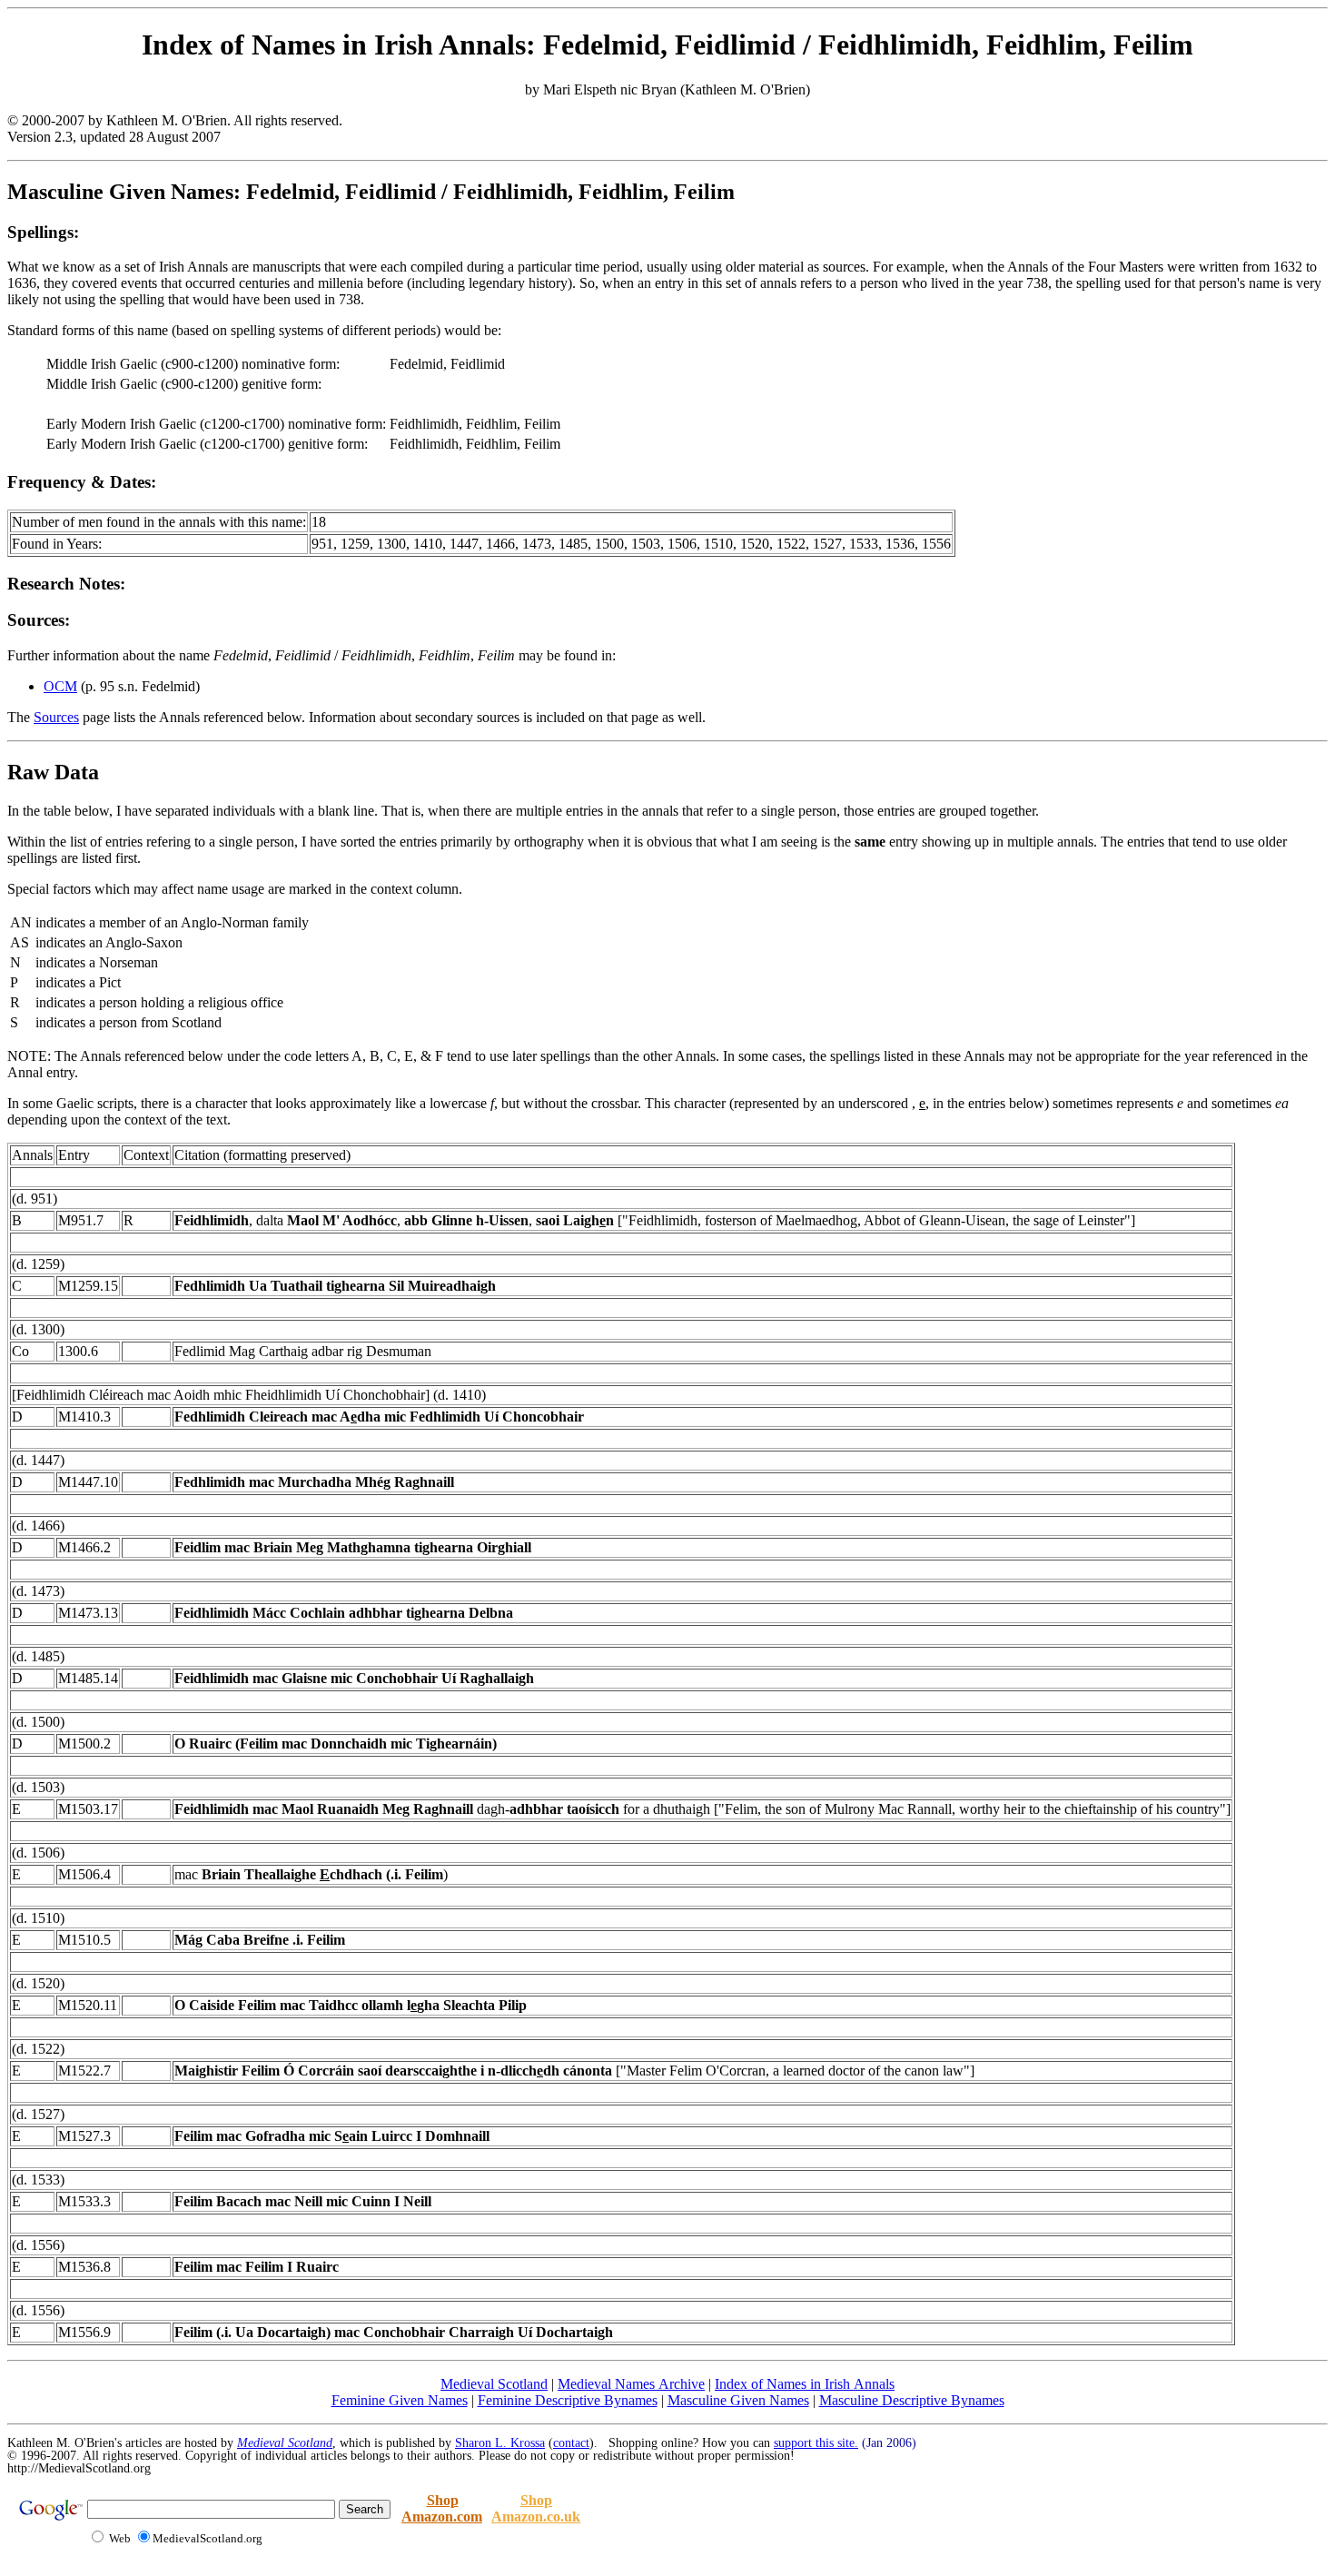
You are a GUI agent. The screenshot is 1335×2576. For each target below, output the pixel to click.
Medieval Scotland (494, 2384)
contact (571, 2443)
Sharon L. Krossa (500, 2443)
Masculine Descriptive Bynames (912, 2400)
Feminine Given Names (400, 2400)
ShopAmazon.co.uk (536, 2508)
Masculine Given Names (738, 2400)
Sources (56, 717)
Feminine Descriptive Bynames (568, 2400)
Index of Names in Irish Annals (805, 2384)
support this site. (816, 2443)
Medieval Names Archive (631, 2384)
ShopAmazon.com (442, 2508)
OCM (60, 686)
